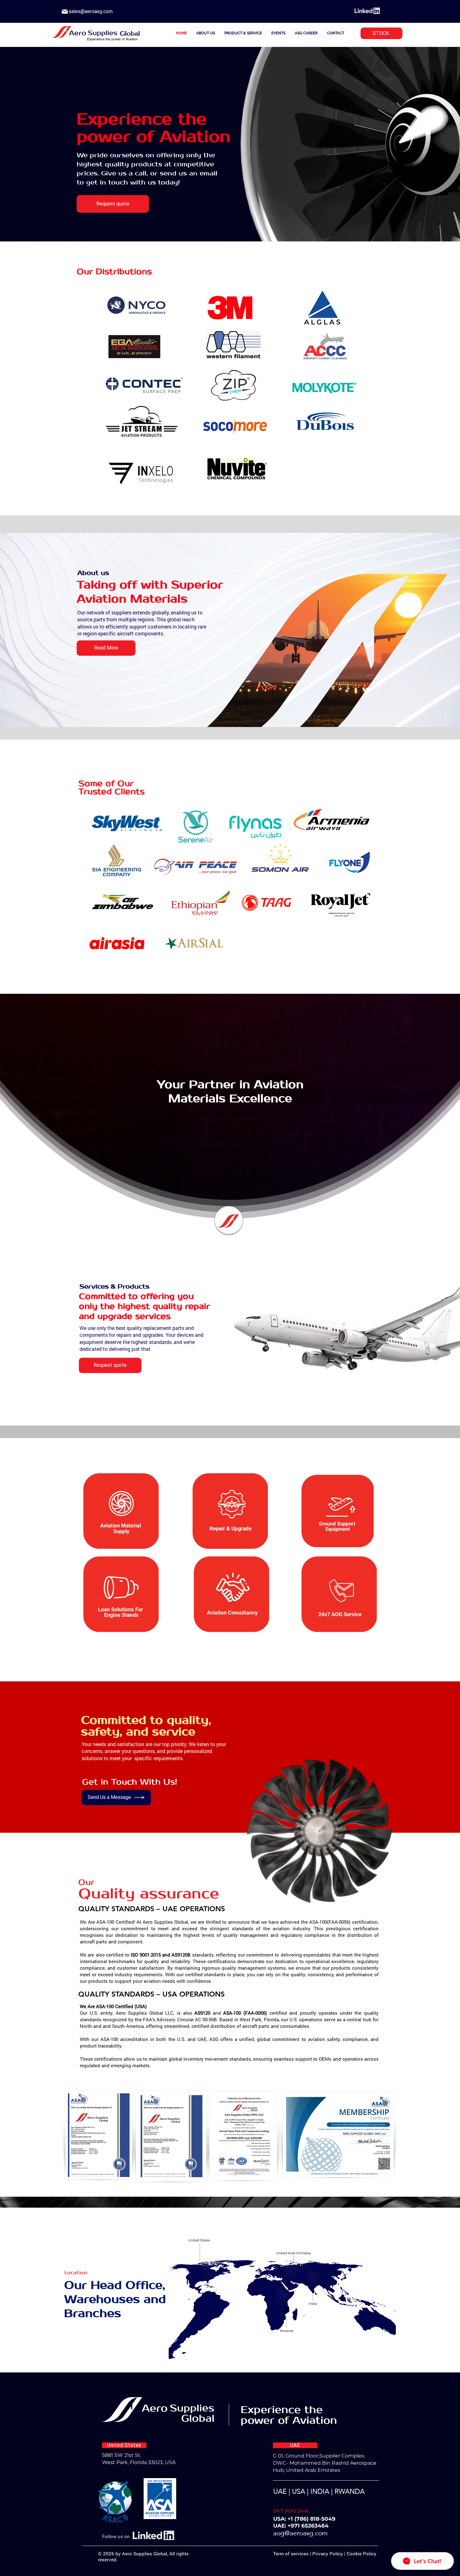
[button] (137, 305)
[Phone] (65, 12)
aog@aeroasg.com (300, 2533)
